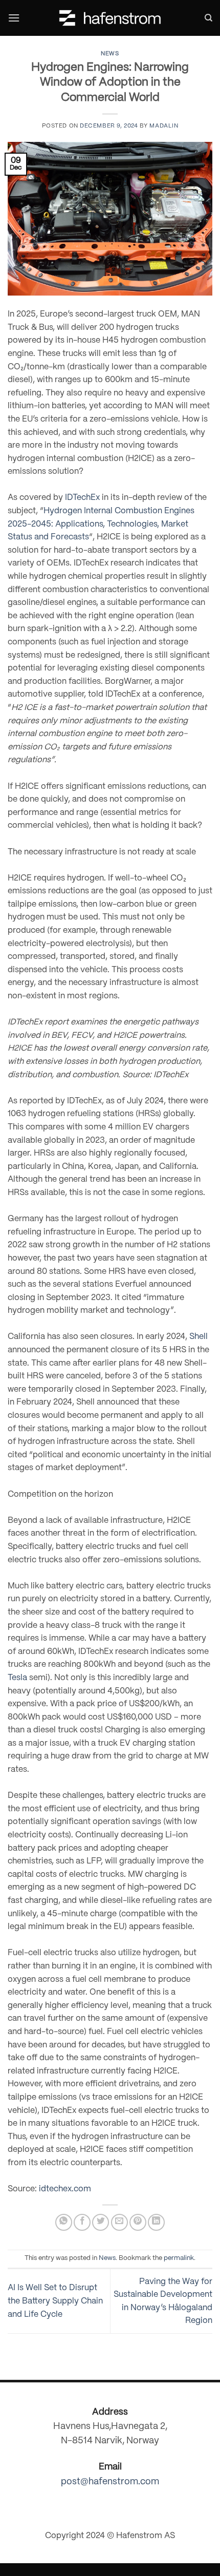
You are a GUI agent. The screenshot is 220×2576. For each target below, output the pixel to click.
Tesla (17, 1678)
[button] (14, 18)
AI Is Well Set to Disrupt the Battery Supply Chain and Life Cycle (55, 2301)
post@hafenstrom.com (110, 2482)
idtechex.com (65, 2189)
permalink (179, 2258)
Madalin (164, 126)
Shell (199, 1337)
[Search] (208, 18)
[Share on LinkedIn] (156, 2222)
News (110, 54)
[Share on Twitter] (101, 2222)
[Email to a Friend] (119, 2222)
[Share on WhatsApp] (64, 2222)
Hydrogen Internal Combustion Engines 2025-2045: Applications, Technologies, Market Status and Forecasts (101, 524)
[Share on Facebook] (82, 2222)
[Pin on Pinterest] (138, 2222)
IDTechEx (82, 498)
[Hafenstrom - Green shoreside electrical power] (110, 18)
